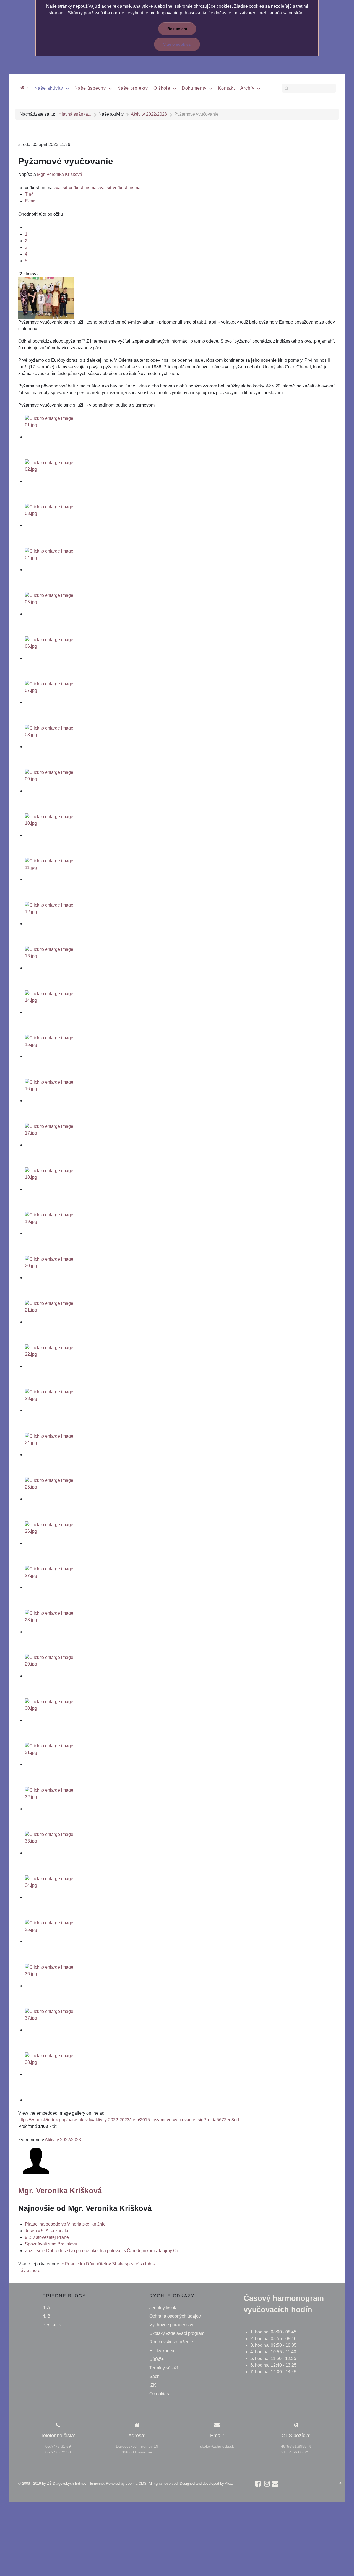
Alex (228, 2483)
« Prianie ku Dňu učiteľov (86, 2264)
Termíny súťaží (164, 2368)
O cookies (159, 2394)
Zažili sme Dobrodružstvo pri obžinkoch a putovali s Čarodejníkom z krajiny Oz (102, 2251)
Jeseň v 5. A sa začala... (48, 2231)
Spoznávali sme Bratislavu (51, 2244)
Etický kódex (162, 2351)
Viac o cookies (177, 44)
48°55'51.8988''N (296, 2446)
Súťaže (157, 2359)
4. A (46, 2308)
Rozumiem (177, 29)
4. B (46, 2316)
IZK (153, 2385)
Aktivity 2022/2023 (63, 2140)
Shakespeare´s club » (133, 2264)
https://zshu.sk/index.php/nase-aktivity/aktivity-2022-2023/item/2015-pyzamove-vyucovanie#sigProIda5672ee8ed (129, 2120)
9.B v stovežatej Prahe (47, 2237)
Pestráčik (52, 2325)
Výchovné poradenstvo (172, 2325)
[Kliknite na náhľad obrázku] (46, 298)
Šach (154, 2376)
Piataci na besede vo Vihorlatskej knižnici (66, 2224)
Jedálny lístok (163, 2308)
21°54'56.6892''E (296, 2452)
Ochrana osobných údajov (175, 2316)
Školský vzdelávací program (177, 2333)
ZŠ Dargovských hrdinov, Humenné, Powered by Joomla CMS (97, 2483)
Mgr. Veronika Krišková (60, 174)
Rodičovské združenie (171, 2342)
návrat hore (29, 2271)
